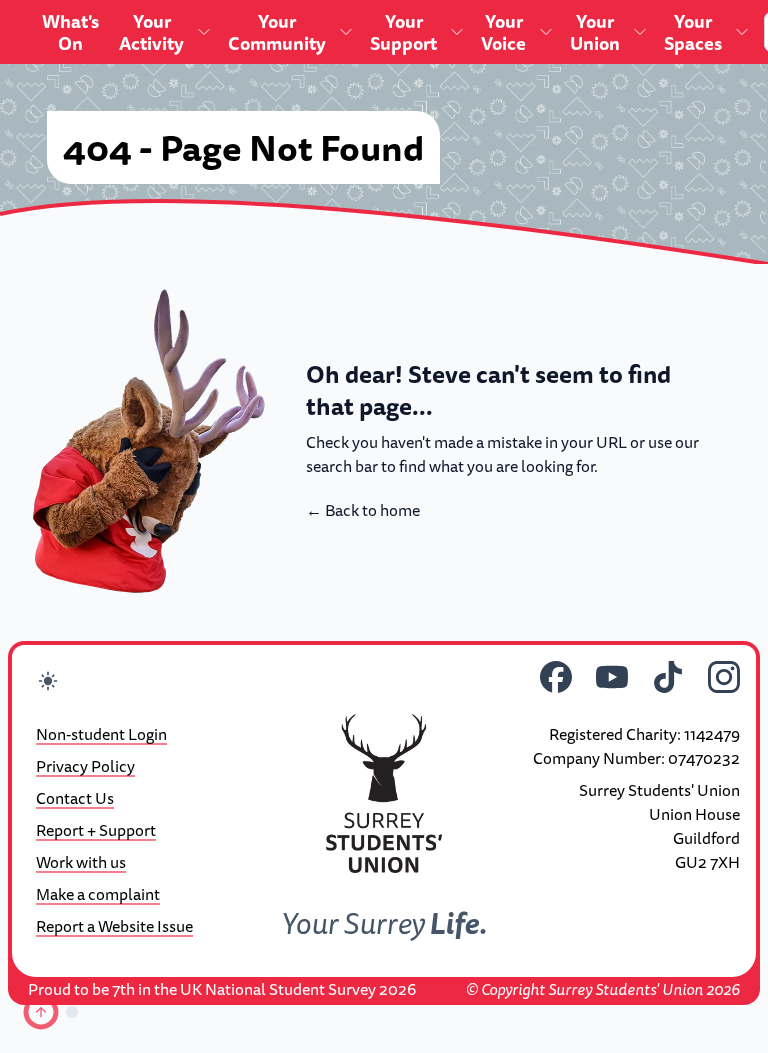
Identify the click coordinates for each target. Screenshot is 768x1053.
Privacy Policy (85, 766)
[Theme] (48, 683)
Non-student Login (101, 734)
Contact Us (75, 798)
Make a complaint (98, 894)
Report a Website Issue (114, 926)
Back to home (363, 510)
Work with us (81, 862)
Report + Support (96, 830)
